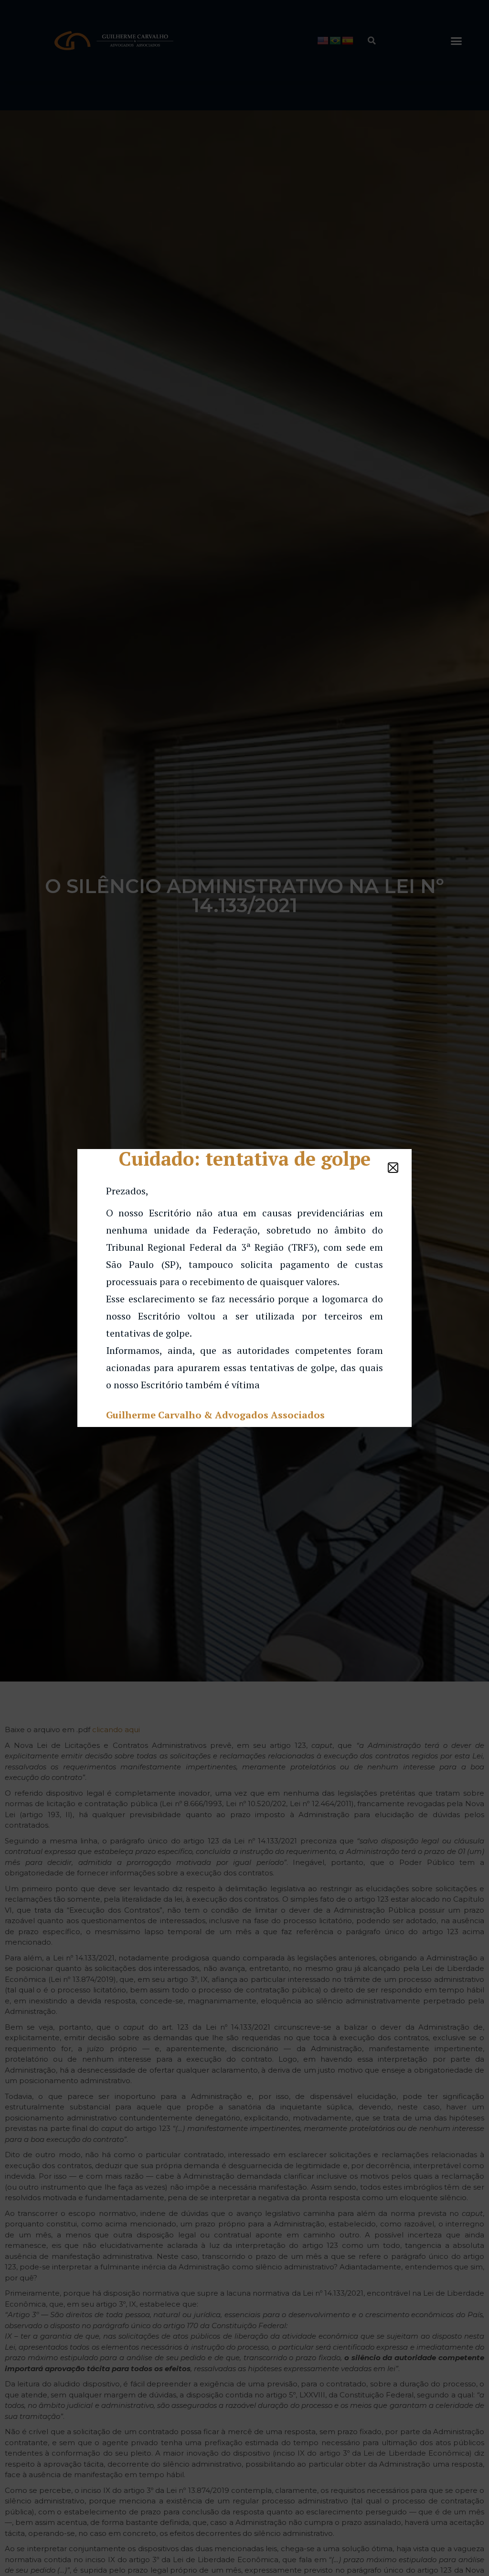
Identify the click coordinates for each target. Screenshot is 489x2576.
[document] (244, 1288)
